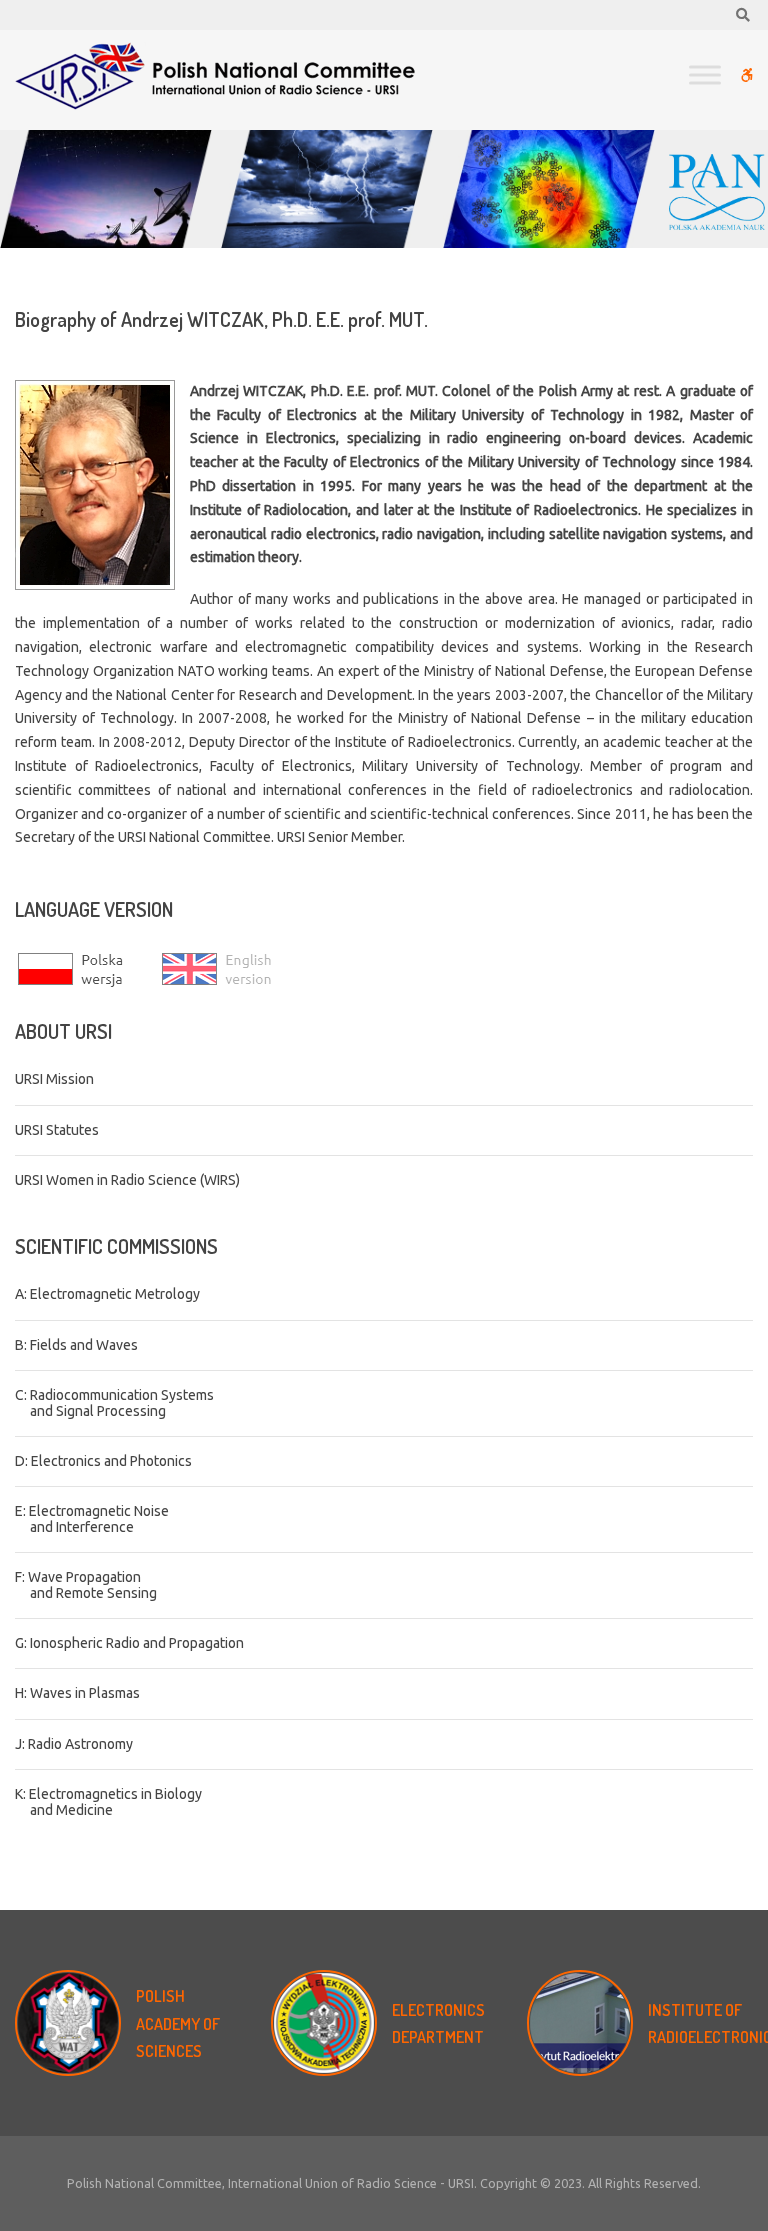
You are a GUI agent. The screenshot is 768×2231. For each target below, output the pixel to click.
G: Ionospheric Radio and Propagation (129, 1643)
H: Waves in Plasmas (77, 1693)
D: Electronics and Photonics (103, 1461)
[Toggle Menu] (705, 74)
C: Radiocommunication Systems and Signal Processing (114, 1402)
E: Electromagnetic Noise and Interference (92, 1518)
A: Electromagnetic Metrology (107, 1294)
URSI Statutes (57, 1130)
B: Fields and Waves (76, 1345)
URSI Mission (54, 1079)
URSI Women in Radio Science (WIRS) (127, 1180)
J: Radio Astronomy (74, 1744)
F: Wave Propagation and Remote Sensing (86, 1584)
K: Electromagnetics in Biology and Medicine (108, 1801)
